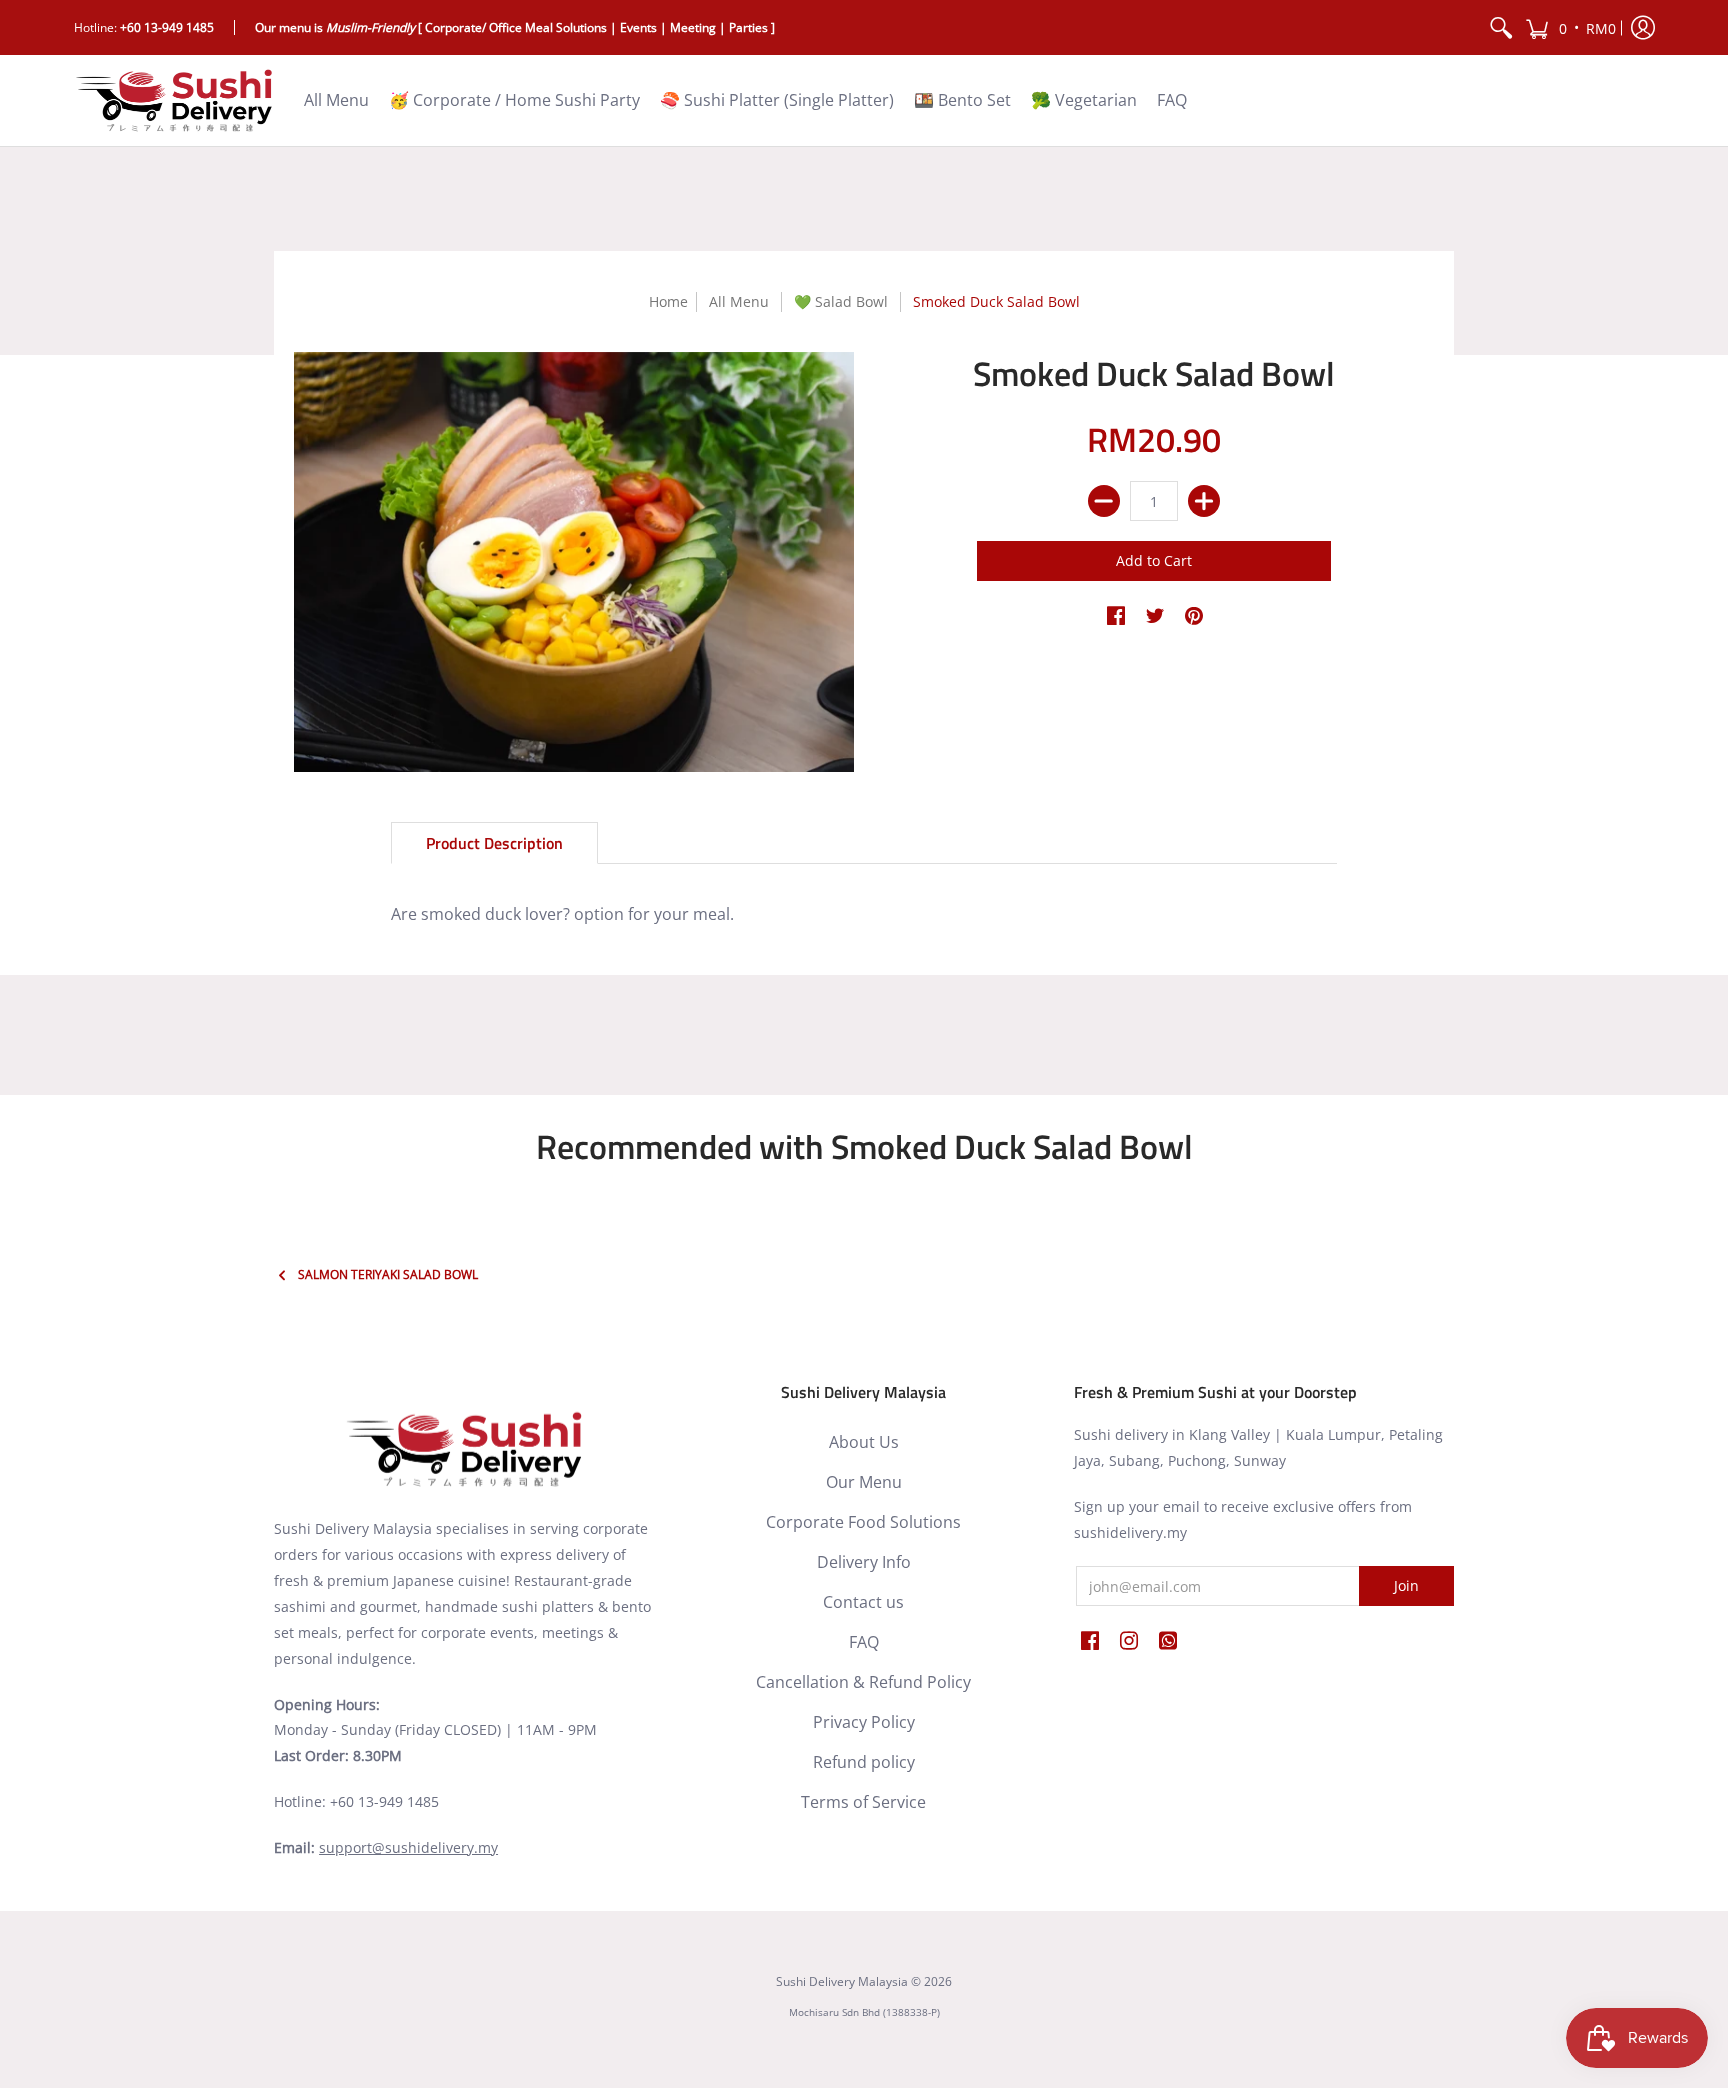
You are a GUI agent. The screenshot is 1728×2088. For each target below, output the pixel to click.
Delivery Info (864, 1562)
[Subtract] (1104, 501)
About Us (864, 1442)
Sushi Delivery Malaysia (842, 1981)
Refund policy (864, 1762)
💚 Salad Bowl (841, 301)
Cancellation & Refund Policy (863, 1682)
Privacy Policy (864, 1722)
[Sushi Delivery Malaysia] (174, 100)
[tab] (494, 843)
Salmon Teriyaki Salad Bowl (388, 1274)
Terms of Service (863, 1802)
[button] (1570, 27)
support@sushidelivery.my (408, 1847)
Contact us (863, 1602)
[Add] (1204, 501)
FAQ (864, 1642)
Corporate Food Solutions (863, 1522)
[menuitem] (1501, 27)
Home (668, 301)
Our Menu (864, 1482)
